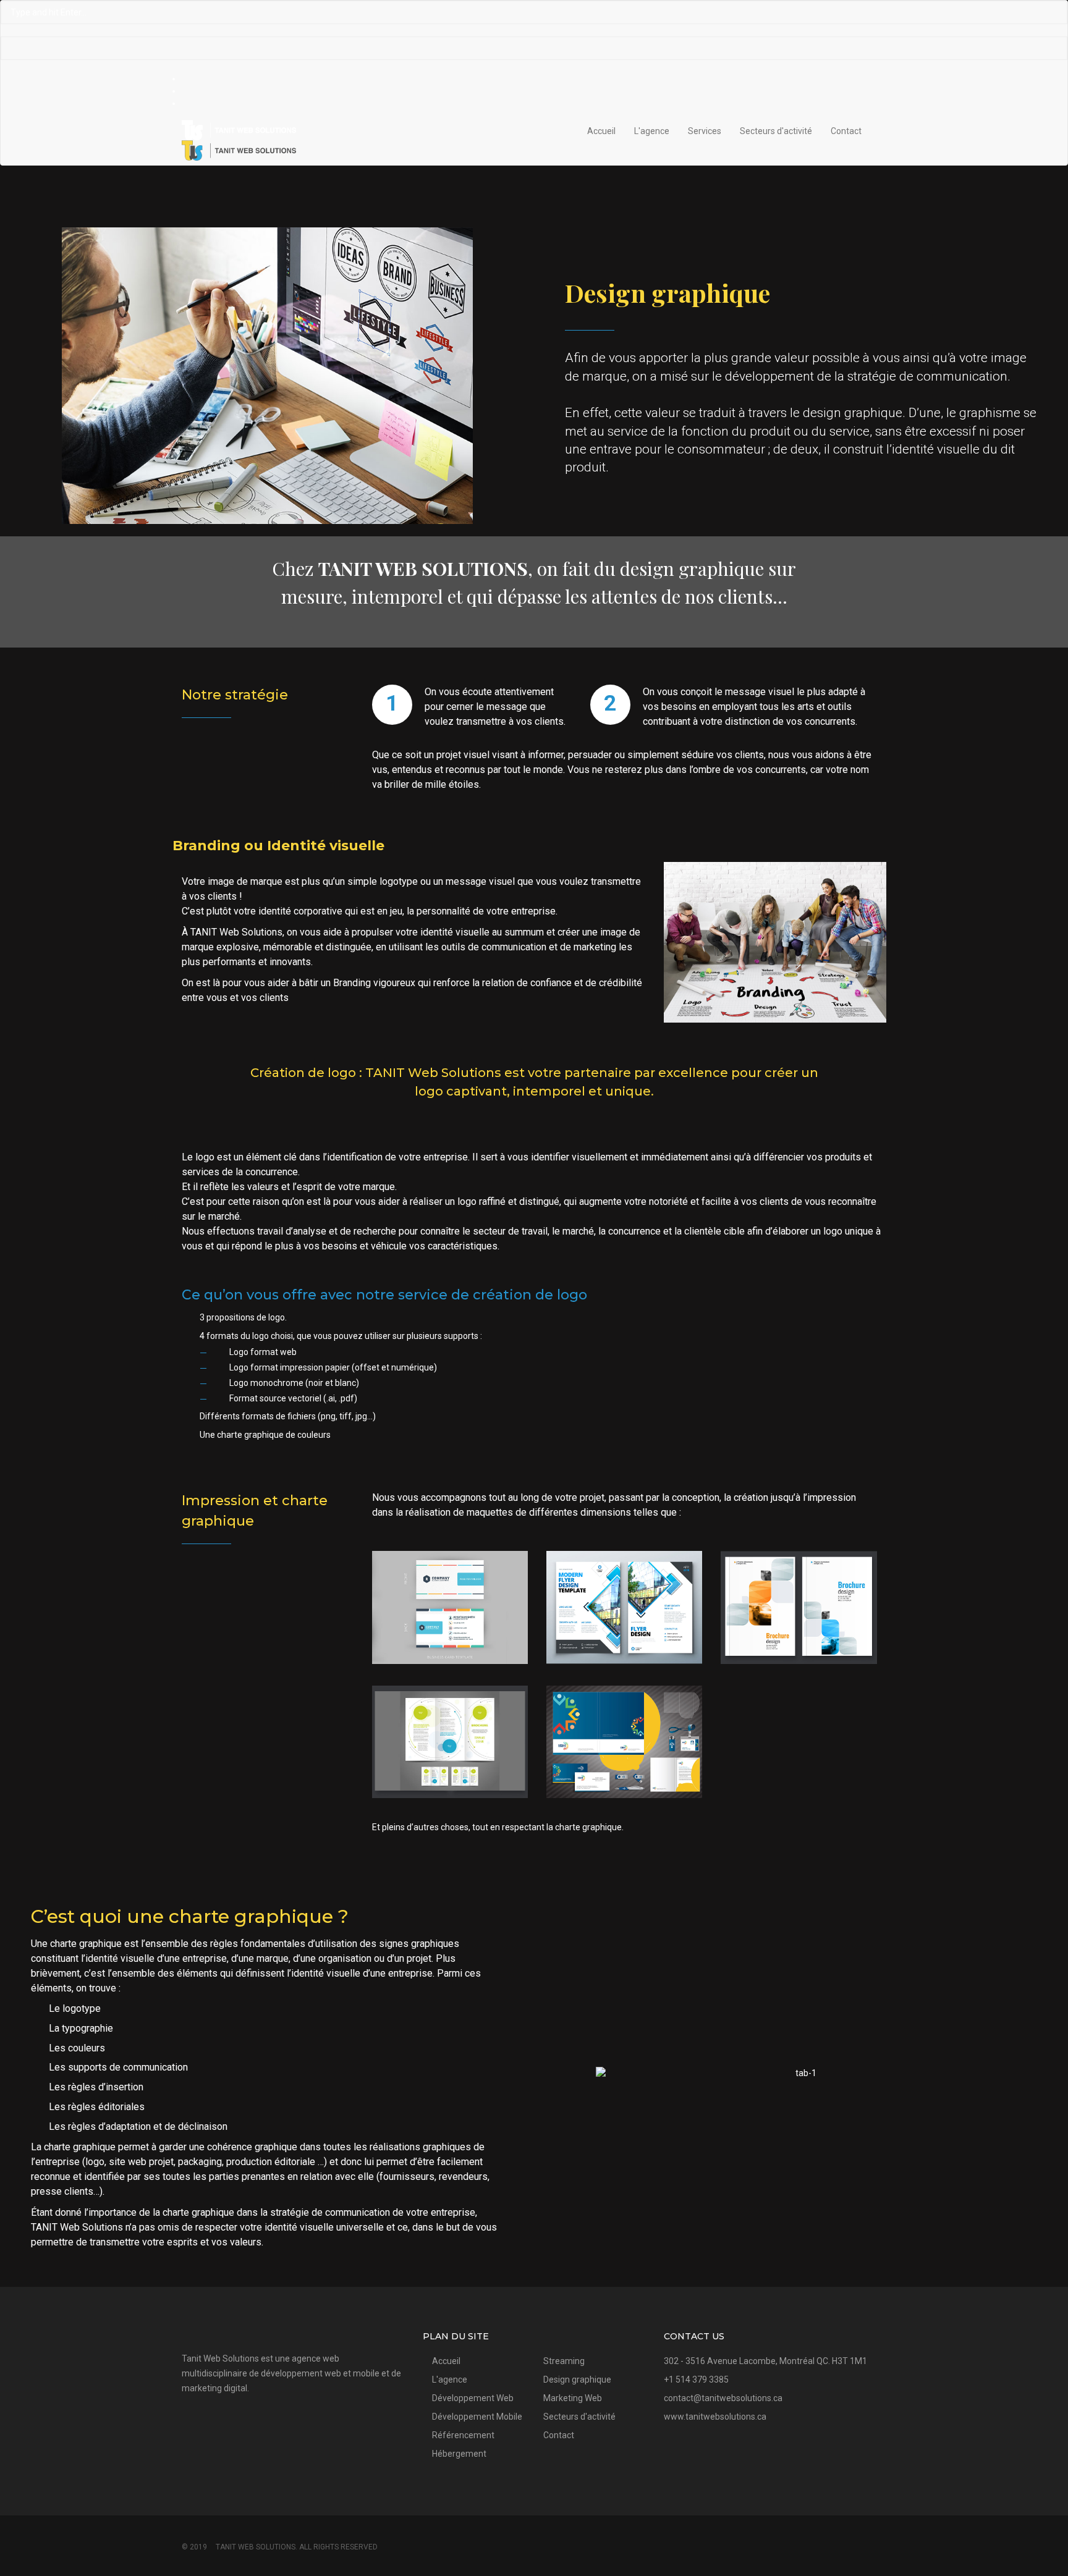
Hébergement (459, 2454)
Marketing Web (573, 2398)
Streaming (564, 2361)
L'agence (652, 131)
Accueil (601, 131)
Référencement (463, 2435)
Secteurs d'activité (776, 131)
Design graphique (577, 2380)
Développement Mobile (477, 2417)
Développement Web (473, 2398)
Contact (846, 131)
